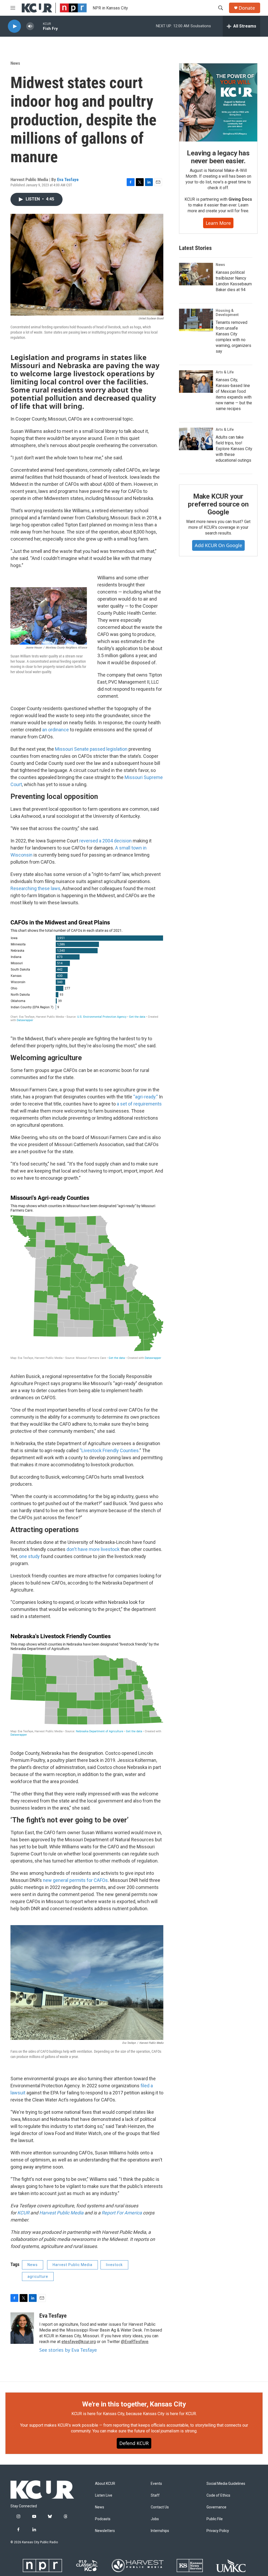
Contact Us (160, 2507)
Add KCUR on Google (218, 545)
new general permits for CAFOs (75, 1880)
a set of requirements (139, 1104)
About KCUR (105, 2484)
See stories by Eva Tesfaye (68, 2350)
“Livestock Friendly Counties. (110, 1450)
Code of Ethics (218, 2495)
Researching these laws (35, 888)
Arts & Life (225, 372)
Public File (215, 2519)
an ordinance (55, 730)
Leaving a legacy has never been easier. (218, 157)
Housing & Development (227, 313)
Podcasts (103, 2519)
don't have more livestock (93, 1549)
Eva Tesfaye (68, 179)
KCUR (23, 2213)
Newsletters (105, 2531)
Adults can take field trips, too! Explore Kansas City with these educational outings (234, 449)
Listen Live (104, 2495)
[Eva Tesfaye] (22, 2328)
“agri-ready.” (146, 1097)
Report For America (122, 2213)
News (15, 63)
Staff (155, 2495)
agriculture (38, 2277)
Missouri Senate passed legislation (91, 749)
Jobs (155, 2519)
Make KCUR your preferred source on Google (218, 504)
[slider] (38, 26)
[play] (14, 26)
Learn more (218, 223)
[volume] (30, 26)
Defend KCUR (134, 2443)
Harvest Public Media (61, 2213)
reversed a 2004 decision (105, 841)
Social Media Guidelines (226, 2484)
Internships (160, 2531)
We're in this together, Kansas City (134, 2404)
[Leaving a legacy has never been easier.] (218, 102)
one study (29, 1556)
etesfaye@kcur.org (79, 2342)
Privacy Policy (218, 2531)
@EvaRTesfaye (135, 2342)
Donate (247, 8)
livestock (114, 2265)
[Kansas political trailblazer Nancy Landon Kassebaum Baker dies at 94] (196, 274)
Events (156, 2484)
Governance (216, 2507)
